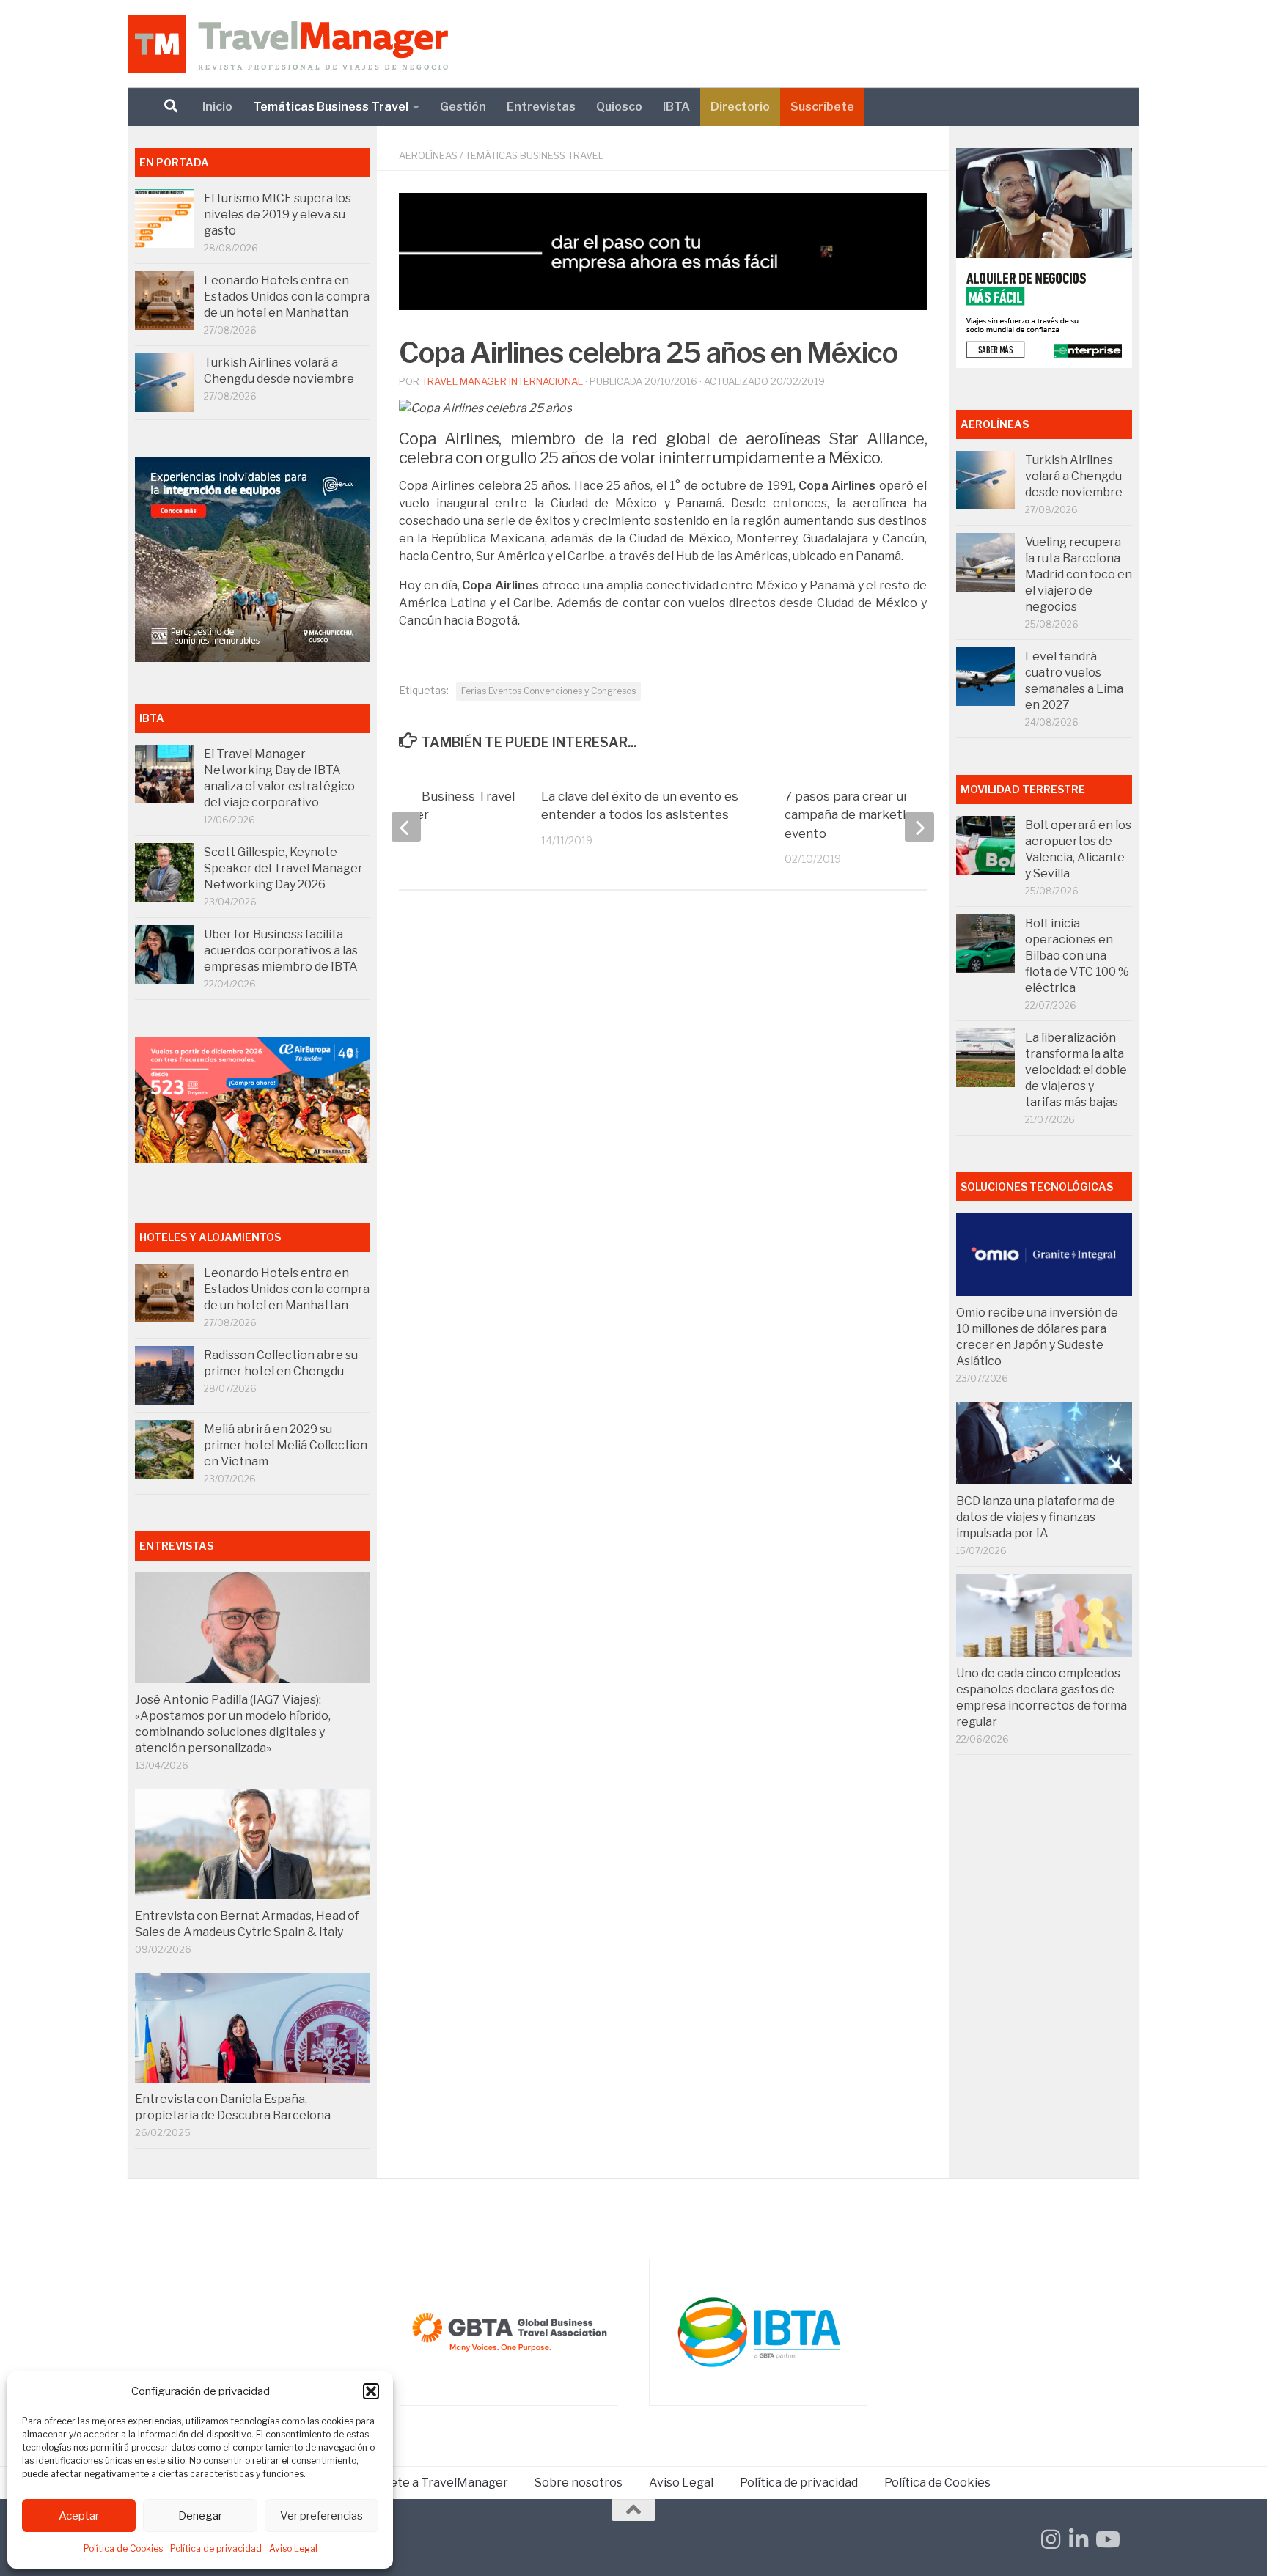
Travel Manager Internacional (502, 381)
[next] (919, 827)
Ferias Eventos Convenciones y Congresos (548, 691)
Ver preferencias (322, 2516)
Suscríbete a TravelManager (428, 2483)
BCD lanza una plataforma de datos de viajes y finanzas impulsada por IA (1036, 1517)
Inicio (217, 107)
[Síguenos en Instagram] (1051, 2539)
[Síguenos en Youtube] (1106, 2539)
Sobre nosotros (579, 2483)
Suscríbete (822, 107)
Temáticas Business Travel (331, 107)
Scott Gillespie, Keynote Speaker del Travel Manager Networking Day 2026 (283, 868)
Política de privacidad (216, 2549)
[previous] (406, 827)
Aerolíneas (428, 155)
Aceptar (79, 2516)
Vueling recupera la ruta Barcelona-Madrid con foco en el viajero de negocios (1079, 574)
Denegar (200, 2516)
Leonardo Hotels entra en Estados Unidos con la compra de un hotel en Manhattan (287, 297)
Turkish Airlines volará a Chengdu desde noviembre (1074, 476)
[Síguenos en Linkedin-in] (1079, 2539)
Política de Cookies (123, 2549)
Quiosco (619, 107)
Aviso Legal (293, 2549)
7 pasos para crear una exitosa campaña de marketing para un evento (876, 815)
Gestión (463, 107)
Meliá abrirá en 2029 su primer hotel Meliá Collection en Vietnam (286, 1445)
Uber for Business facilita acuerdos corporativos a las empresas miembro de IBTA (281, 950)
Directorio (740, 107)
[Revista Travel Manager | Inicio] (288, 44)
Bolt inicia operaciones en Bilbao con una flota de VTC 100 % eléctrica (1077, 956)
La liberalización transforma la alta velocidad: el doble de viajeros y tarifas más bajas (1076, 1070)
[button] (371, 2391)
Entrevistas (541, 107)
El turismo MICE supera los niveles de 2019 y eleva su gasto (278, 214)
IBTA (676, 107)
